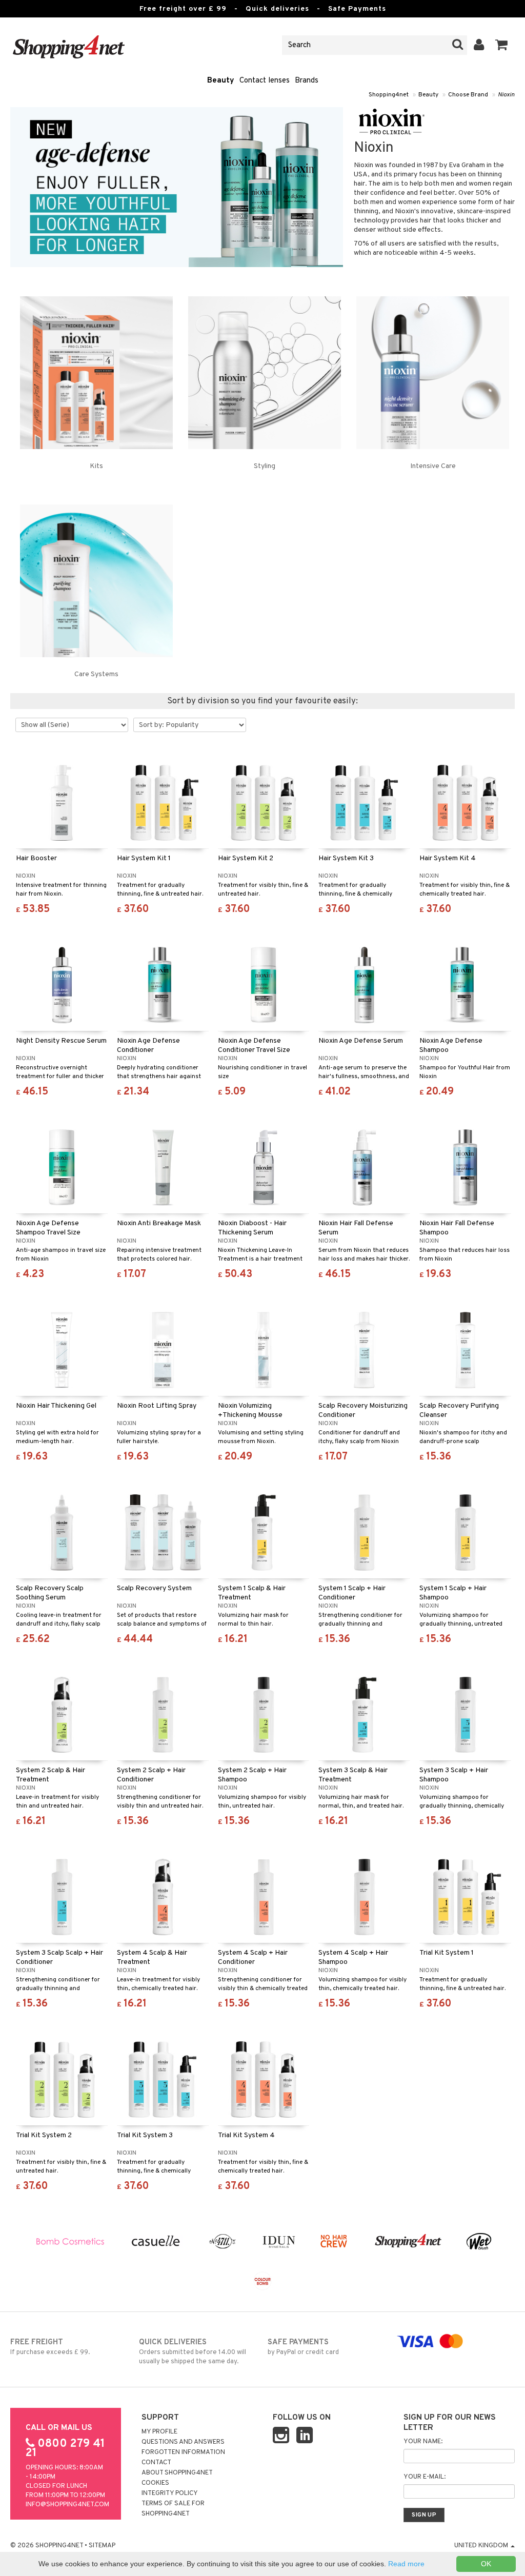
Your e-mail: (425, 2477)
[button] (502, 45)
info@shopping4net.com (67, 2505)
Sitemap (102, 2546)
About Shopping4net (177, 2473)
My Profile (159, 2432)
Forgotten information (183, 2452)
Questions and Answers (183, 2442)
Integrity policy (170, 2493)
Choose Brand (468, 95)
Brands (307, 81)
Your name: (423, 2442)
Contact (156, 2463)
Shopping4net (389, 95)
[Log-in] (479, 45)
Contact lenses (265, 81)
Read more (406, 2564)
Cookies (155, 2483)
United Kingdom (482, 2546)
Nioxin (506, 95)
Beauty (221, 81)
